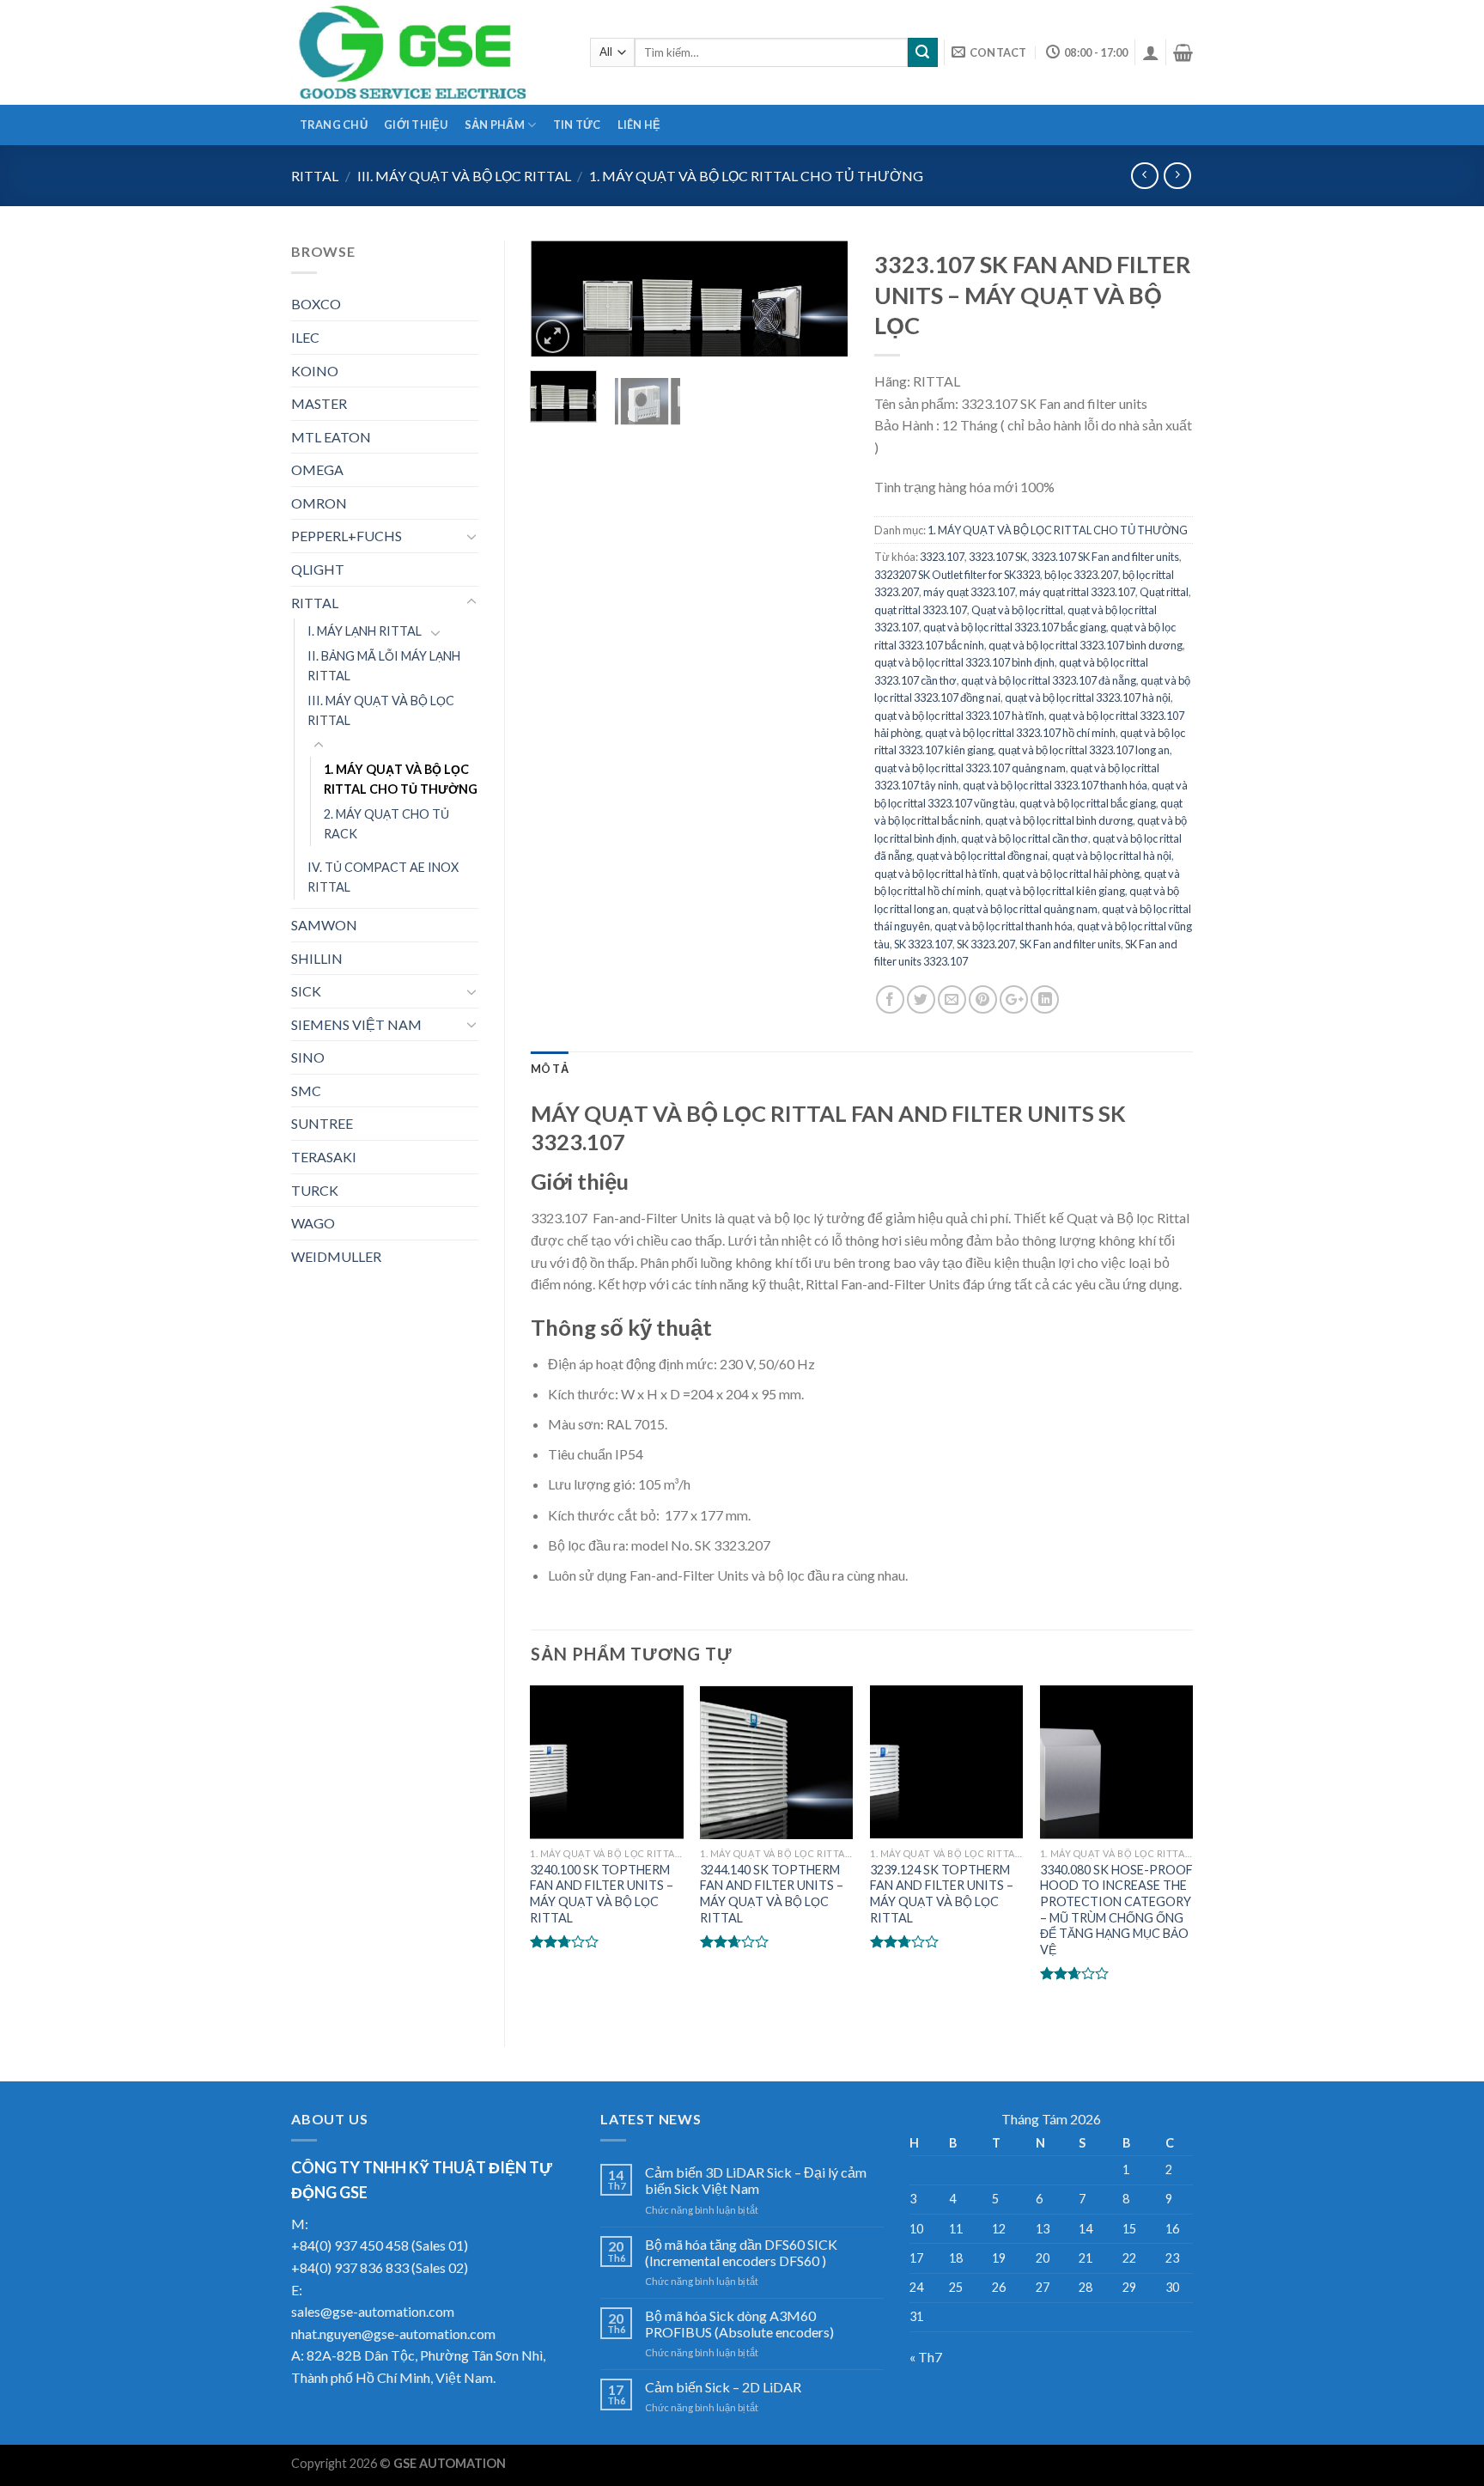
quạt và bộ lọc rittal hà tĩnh (936, 874)
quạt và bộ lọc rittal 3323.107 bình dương (1086, 645)
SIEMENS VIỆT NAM (356, 1024)
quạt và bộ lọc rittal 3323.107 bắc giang (1015, 627)
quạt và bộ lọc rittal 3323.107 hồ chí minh (1020, 733)
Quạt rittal (1164, 592)
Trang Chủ (334, 125)
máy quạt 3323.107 (969, 592)
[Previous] (558, 305)
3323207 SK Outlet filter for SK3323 (957, 575)
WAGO (313, 1223)
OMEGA (317, 469)
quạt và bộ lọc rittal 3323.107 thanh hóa (1055, 785)
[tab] (550, 1069)
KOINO (315, 371)
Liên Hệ (639, 125)
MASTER (319, 403)
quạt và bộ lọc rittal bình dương (1059, 820)
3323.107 (942, 557)
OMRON (319, 503)
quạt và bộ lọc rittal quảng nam (1025, 909)
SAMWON (324, 925)
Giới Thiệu (416, 125)
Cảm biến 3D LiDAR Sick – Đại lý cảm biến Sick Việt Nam (756, 2180)
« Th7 (926, 2357)
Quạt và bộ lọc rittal (1017, 610)
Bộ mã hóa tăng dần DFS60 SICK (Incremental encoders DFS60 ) (741, 2252)
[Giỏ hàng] (1183, 52)
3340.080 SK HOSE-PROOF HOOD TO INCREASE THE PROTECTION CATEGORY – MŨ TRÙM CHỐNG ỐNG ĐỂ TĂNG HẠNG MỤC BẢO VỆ (1116, 1910)
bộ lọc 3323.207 (1081, 575)
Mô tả (550, 1069)
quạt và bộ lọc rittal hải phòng (1071, 874)
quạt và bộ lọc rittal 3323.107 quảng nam (970, 768)
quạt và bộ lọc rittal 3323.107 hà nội (1088, 698)
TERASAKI (324, 1157)
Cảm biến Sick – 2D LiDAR (723, 2387)
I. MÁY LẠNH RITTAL (365, 631)
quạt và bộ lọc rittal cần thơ (1025, 838)
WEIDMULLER (336, 1256)
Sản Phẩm (495, 125)
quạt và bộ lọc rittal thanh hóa (1004, 926)
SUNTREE (322, 1123)
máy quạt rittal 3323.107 (1077, 592)
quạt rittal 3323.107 (921, 610)
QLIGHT (318, 569)
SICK (306, 991)
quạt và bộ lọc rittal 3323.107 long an (1084, 750)
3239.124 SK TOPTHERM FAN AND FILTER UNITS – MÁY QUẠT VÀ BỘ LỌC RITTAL (942, 1894)
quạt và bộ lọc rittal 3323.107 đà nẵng (1049, 680)
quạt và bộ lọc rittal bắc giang (1088, 803)
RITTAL (315, 176)
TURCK (315, 1190)
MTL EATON (331, 437)
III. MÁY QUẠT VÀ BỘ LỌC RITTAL (464, 176)
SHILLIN (317, 958)
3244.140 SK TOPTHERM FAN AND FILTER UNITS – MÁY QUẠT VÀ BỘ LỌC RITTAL (772, 1894)
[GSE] (428, 52)
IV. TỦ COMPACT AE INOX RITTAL (383, 877)
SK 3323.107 (923, 944)
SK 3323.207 (986, 944)
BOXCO (316, 304)
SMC (306, 1091)
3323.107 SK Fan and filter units (1105, 557)
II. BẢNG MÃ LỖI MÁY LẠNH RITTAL (384, 666)
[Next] (821, 305)
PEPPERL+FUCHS (347, 536)
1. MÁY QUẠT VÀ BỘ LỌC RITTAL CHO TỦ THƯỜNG (756, 176)
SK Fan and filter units (1070, 944)
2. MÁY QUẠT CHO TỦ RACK (386, 824)
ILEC (305, 337)
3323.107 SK (998, 557)
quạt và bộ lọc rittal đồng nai (982, 856)
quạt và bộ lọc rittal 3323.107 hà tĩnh (959, 716)
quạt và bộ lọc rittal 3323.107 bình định (964, 662)
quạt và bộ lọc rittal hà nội (1112, 856)
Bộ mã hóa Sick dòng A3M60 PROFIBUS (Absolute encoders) (739, 2324)
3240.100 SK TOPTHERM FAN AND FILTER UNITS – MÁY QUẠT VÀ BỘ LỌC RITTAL (602, 1894)
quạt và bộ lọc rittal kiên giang (1055, 891)
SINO (308, 1057)
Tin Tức (577, 125)
